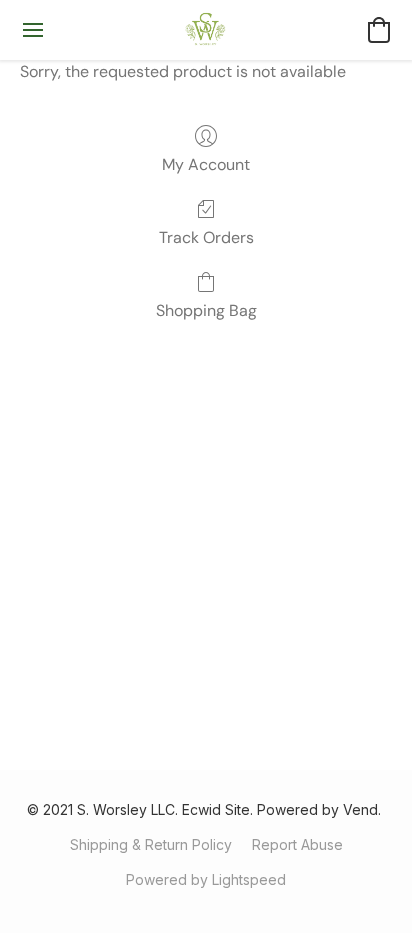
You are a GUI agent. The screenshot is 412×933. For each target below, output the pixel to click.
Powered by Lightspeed (206, 879)
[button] (206, 30)
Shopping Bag (206, 310)
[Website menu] (33, 30)
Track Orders (206, 237)
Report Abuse (297, 844)
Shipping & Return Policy (151, 844)
